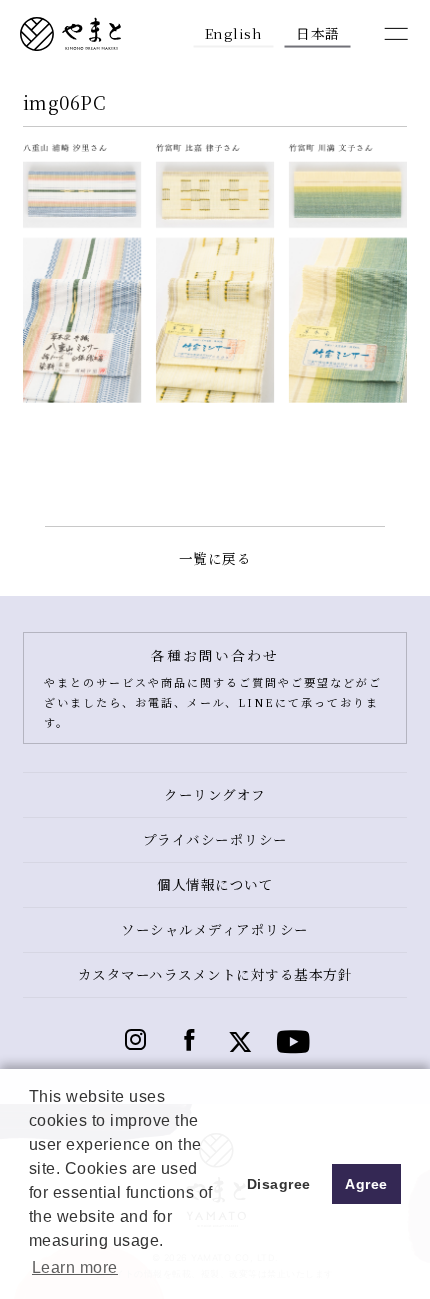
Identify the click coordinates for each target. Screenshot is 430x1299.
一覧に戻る (215, 558)
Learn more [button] (75, 1267)
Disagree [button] (279, 1184)
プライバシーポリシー (215, 839)
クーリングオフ (215, 794)
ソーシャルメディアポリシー (215, 929)
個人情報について (215, 884)
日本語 (318, 32)
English (234, 32)
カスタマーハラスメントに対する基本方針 (215, 974)
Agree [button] (366, 1184)
